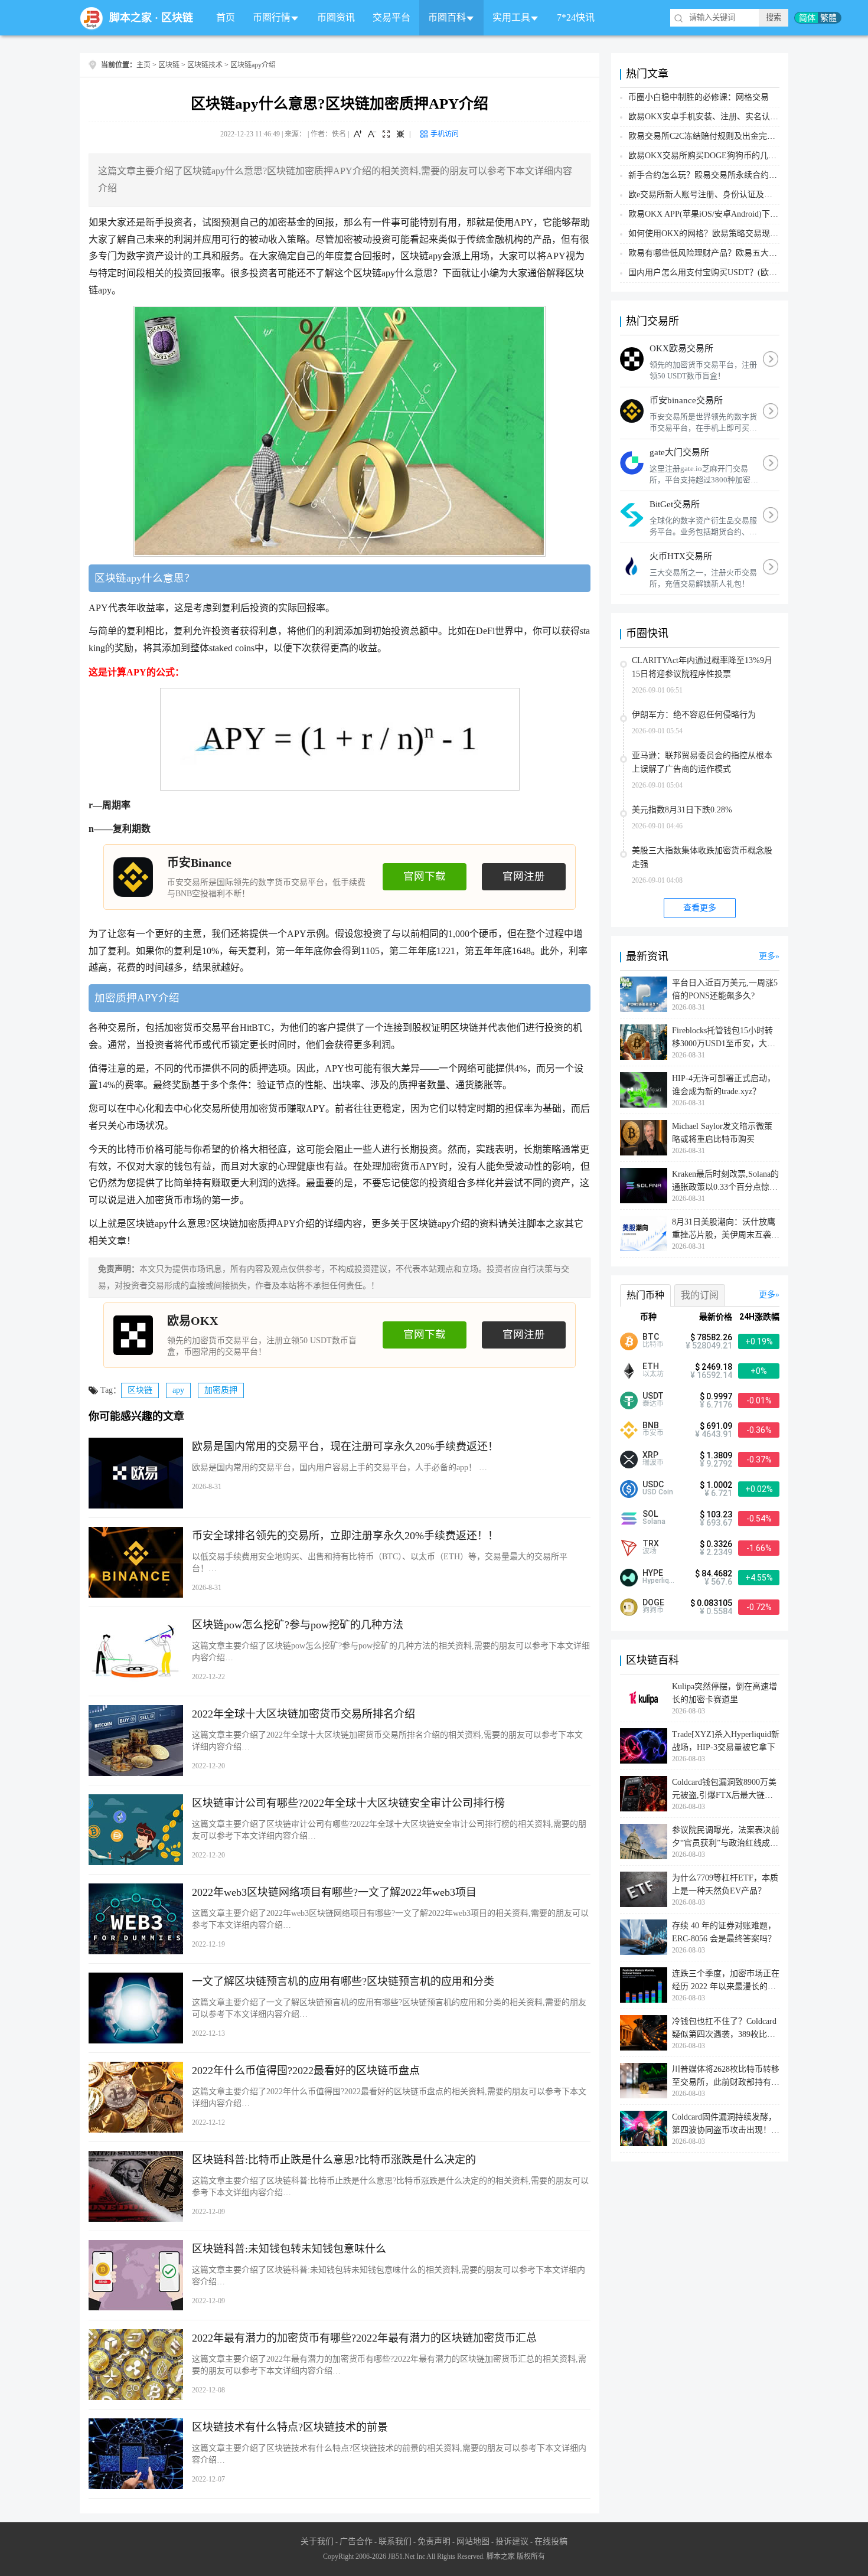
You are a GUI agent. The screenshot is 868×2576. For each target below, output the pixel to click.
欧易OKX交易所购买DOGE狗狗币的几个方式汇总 (719, 156)
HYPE (653, 1573)
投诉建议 (512, 2541)
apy (178, 1390)
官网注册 (524, 876)
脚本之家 (130, 18)
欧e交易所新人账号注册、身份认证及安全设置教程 (721, 195)
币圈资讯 (336, 17)
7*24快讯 (576, 17)
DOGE (653, 1602)
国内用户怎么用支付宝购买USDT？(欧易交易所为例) (725, 272)
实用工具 (511, 17)
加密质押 (221, 1390)
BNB (651, 1425)
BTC (651, 1337)
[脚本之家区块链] (92, 18)
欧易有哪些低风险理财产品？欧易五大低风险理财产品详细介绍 (744, 253)
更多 (767, 956)
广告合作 (356, 2541)
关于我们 (317, 2541)
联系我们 (395, 2541)
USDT (653, 1396)
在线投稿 (551, 2541)
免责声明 (434, 2541)
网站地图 (473, 2541)
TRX (651, 1543)
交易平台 (391, 17)
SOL (650, 1514)
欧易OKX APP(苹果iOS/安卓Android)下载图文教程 (720, 214)
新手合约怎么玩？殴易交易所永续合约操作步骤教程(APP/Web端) (747, 175)
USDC (653, 1484)
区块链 (177, 18)
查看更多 (700, 908)
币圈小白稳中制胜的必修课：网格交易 (699, 97)
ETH (651, 1366)
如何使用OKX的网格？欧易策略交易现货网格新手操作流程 (736, 234)
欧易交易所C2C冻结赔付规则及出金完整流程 (710, 136)
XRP (650, 1455)
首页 (226, 17)
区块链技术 (205, 65)
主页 (143, 65)
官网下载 (425, 876)
